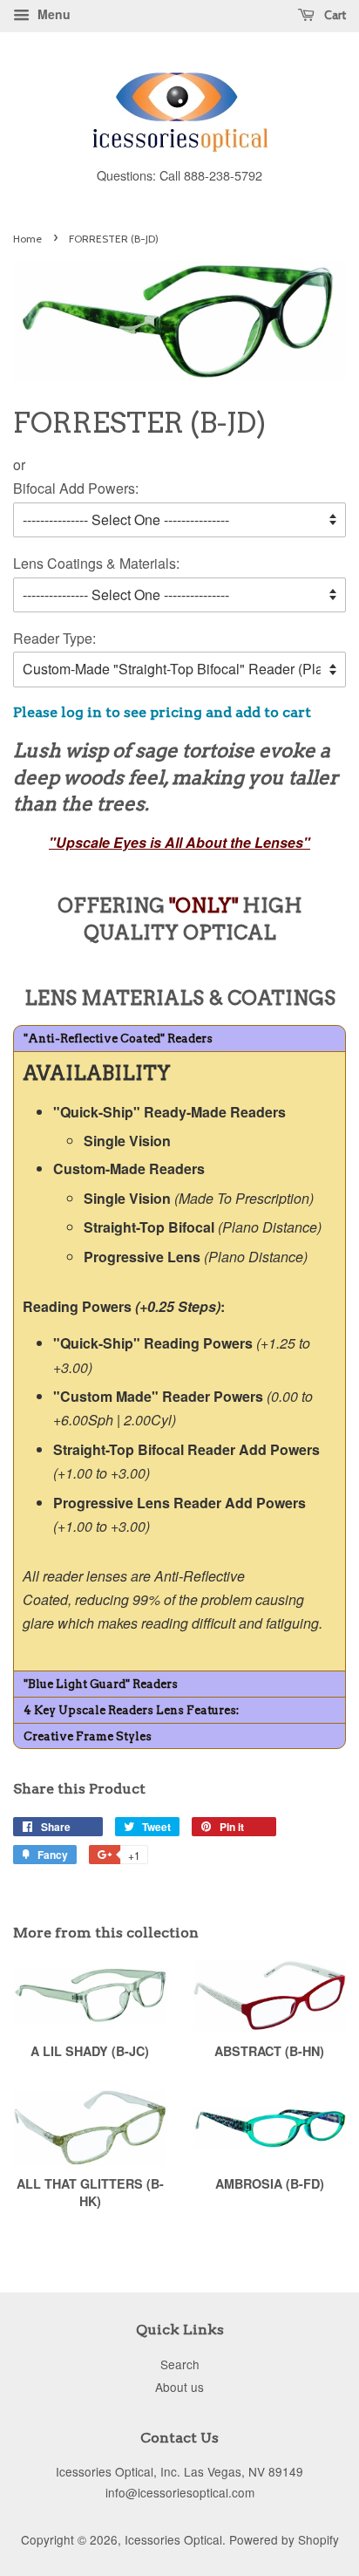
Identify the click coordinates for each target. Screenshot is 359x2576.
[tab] (179, 1038)
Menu (52, 14)
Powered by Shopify (284, 2539)
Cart (334, 15)
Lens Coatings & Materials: (96, 563)
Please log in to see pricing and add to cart (162, 712)
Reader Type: (54, 638)
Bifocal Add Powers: (76, 488)
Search (180, 2364)
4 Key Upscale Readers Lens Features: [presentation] (131, 1710)
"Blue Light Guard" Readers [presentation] (101, 1684)
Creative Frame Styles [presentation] (88, 1736)
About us (179, 2387)
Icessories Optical (173, 2539)
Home (27, 239)
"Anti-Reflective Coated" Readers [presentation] (118, 1039)
